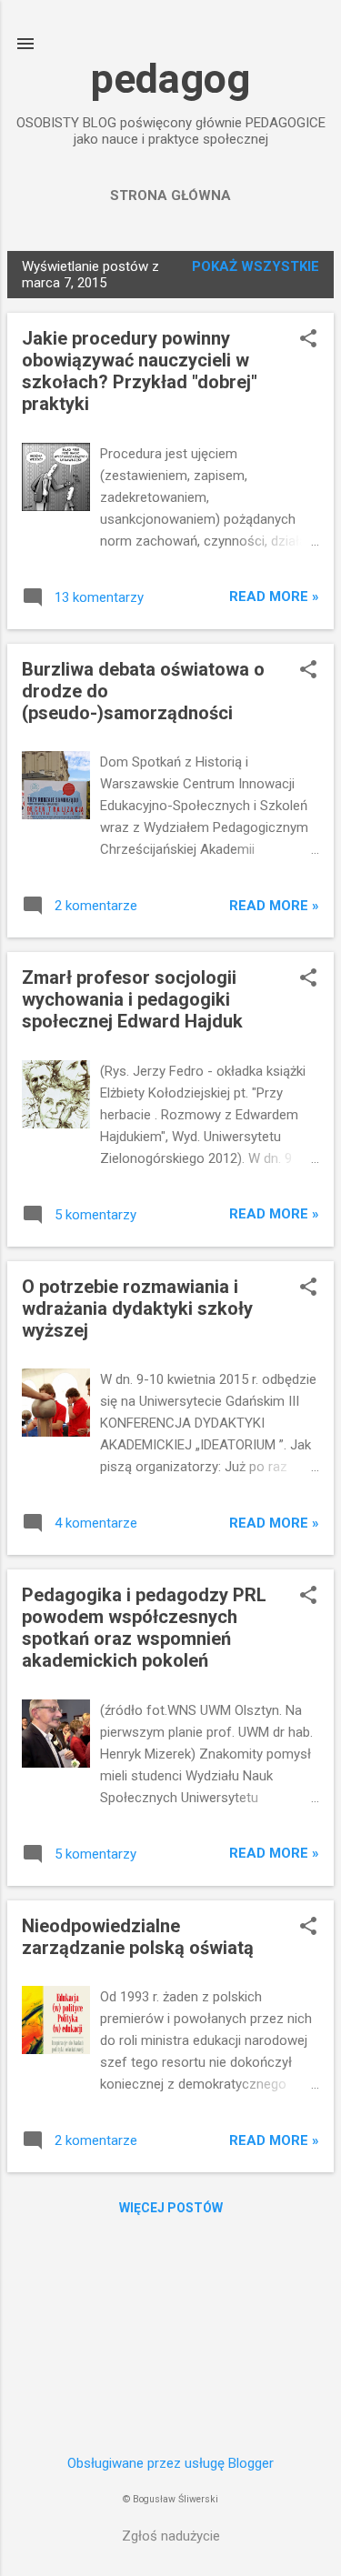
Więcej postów (171, 2208)
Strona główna (170, 195)
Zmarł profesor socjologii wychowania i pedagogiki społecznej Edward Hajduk (132, 999)
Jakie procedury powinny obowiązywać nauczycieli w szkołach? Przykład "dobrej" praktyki (140, 371)
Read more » (274, 596)
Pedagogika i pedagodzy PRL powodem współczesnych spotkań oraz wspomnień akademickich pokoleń (144, 1628)
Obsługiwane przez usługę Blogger (170, 2463)
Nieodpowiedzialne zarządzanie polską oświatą (138, 1937)
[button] (308, 340)
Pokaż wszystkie (256, 266)
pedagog (170, 79)
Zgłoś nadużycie (171, 2536)
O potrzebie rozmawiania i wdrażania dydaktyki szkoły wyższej (137, 1308)
